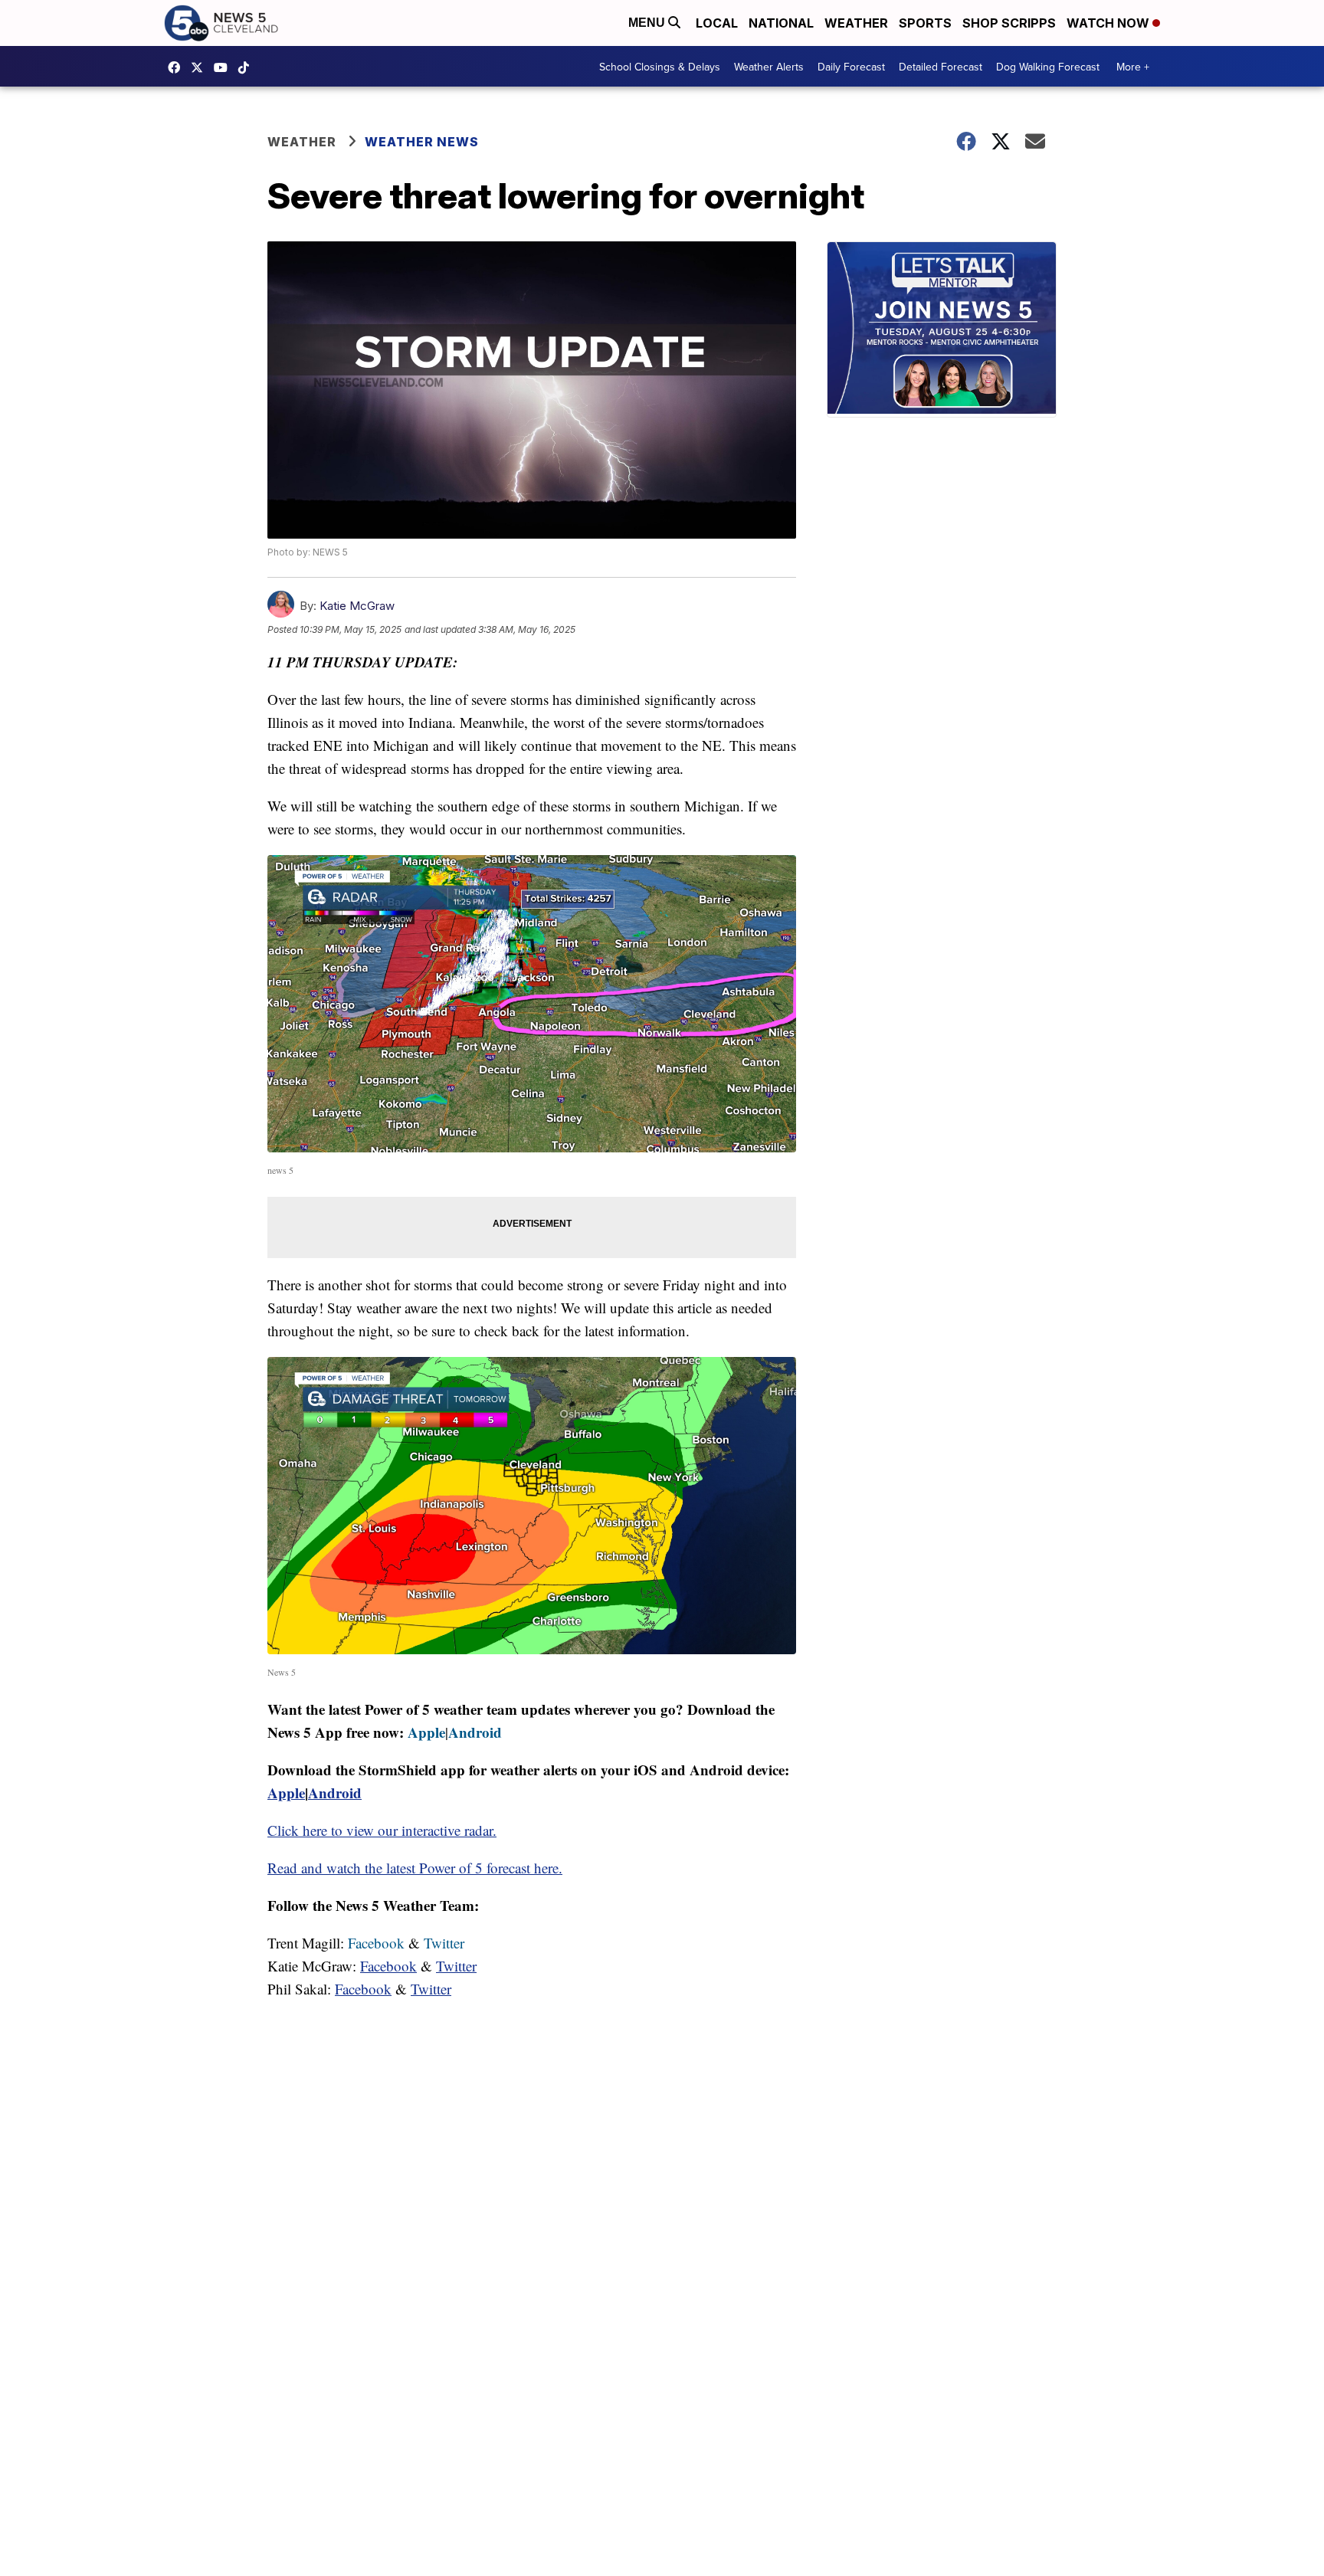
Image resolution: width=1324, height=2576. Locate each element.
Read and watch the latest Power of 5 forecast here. (415, 1868)
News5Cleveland (178, 67)
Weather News (422, 142)
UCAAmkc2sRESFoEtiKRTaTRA (224, 67)
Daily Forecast (851, 67)
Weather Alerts (769, 67)
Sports (925, 23)
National (781, 23)
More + (1133, 67)
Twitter (444, 1943)
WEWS (201, 67)
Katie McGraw (357, 606)
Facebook (376, 1943)
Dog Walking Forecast (1048, 67)
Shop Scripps (1009, 23)
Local (717, 23)
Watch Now (1109, 23)
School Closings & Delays (660, 67)
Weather (856, 23)
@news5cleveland (247, 67)
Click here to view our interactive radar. (382, 1830)
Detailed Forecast (941, 67)
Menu (648, 23)
